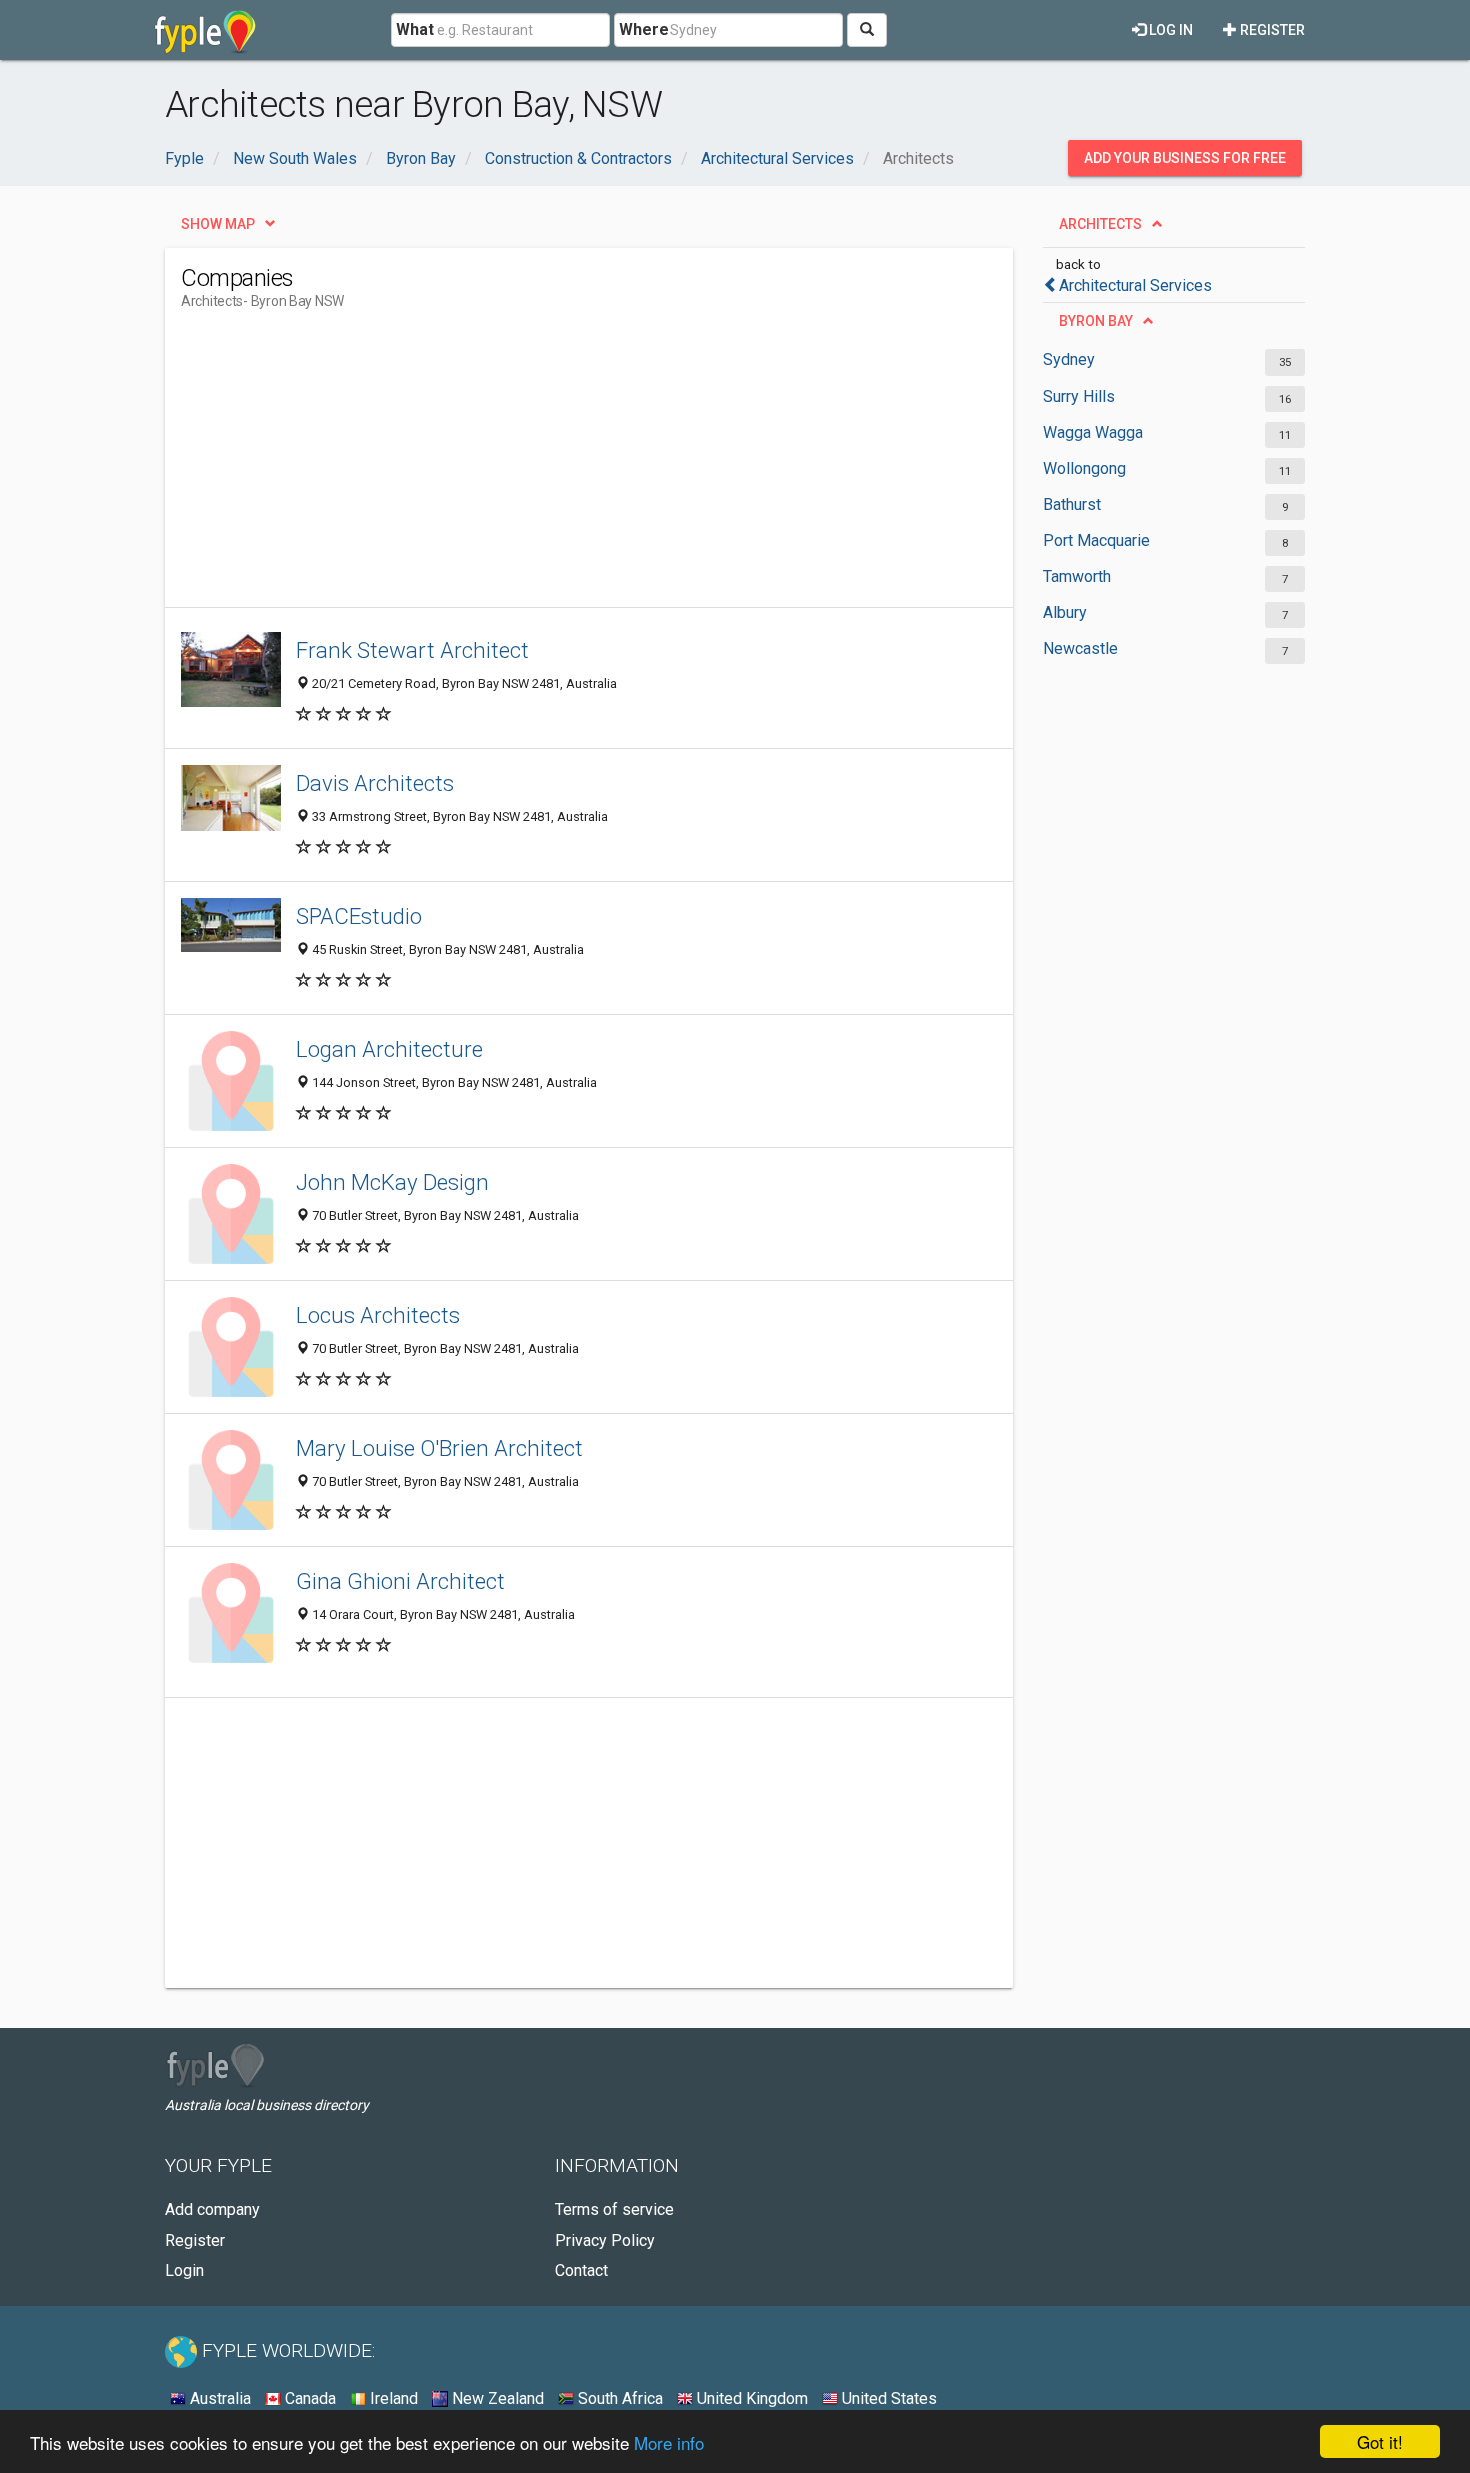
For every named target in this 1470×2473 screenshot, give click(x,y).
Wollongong (1084, 468)
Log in (1169, 30)
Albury (1065, 612)
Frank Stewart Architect (412, 650)
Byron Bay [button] (1096, 321)
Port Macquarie (1096, 540)
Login (184, 2270)
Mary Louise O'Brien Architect (439, 1448)
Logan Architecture (389, 1049)
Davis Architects (375, 783)
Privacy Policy (605, 2240)
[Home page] (205, 30)
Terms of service (614, 2209)
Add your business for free (1185, 158)
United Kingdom (750, 2398)
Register (1271, 30)
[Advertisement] (545, 467)
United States (887, 2398)
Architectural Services (1135, 285)
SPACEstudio (359, 916)
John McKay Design (392, 1182)
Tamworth (1077, 576)
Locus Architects (378, 1315)
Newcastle (1080, 648)
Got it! (1380, 2441)
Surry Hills (1079, 396)
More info (669, 2442)
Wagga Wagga (1093, 432)
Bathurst (1072, 504)
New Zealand (496, 2398)
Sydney (1069, 359)
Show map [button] (218, 224)
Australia (218, 2398)
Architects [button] (1100, 224)
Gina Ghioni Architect (400, 1581)
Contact (581, 2270)
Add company (212, 2209)
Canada (308, 2398)
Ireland (392, 2398)
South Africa (618, 2398)
